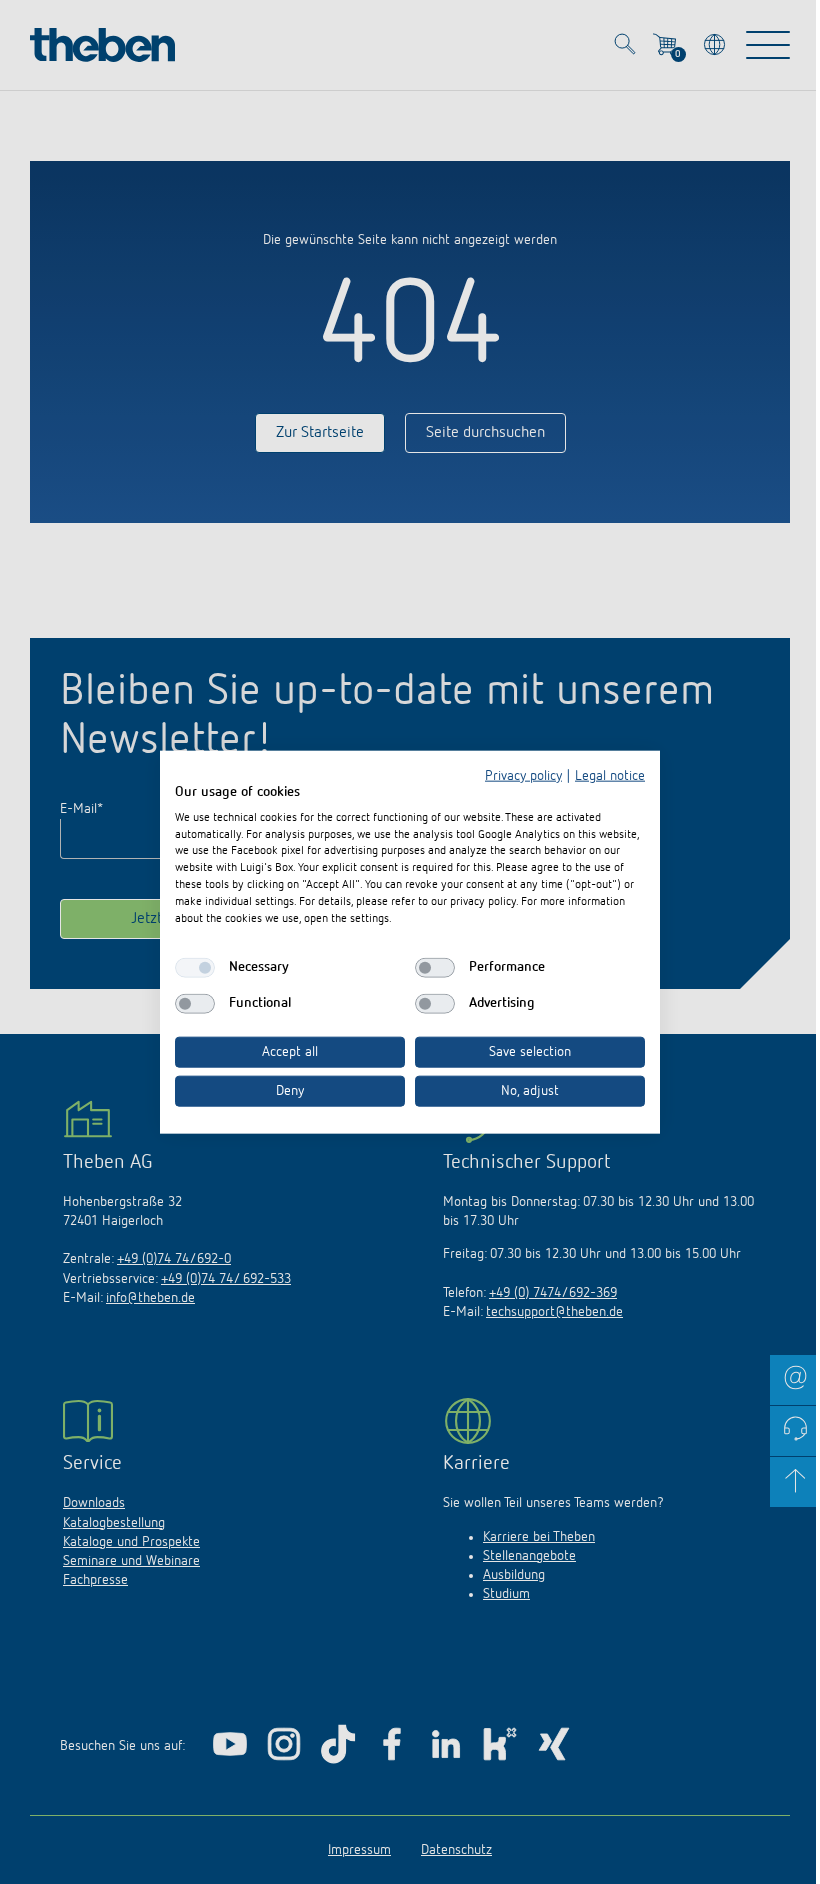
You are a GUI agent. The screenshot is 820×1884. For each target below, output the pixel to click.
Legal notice (610, 776)
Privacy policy (523, 776)
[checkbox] (195, 968)
